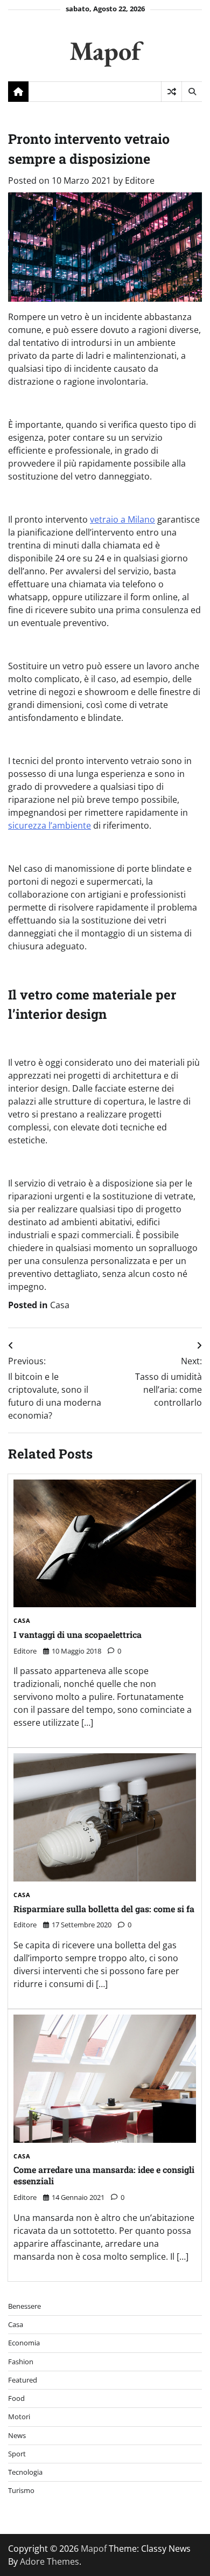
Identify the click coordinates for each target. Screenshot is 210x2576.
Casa (60, 1305)
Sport (17, 2454)
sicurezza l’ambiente (50, 825)
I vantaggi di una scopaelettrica (78, 1634)
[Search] (192, 92)
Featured (23, 2380)
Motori (19, 2417)
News (17, 2435)
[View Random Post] (171, 92)
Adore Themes (50, 2561)
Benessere (24, 2306)
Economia (24, 2343)
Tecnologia (25, 2472)
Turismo (21, 2490)
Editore (140, 180)
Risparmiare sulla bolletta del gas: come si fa (104, 1909)
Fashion (21, 2362)
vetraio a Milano (122, 519)
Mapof (105, 50)
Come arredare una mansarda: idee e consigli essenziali (104, 2175)
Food (16, 2398)
